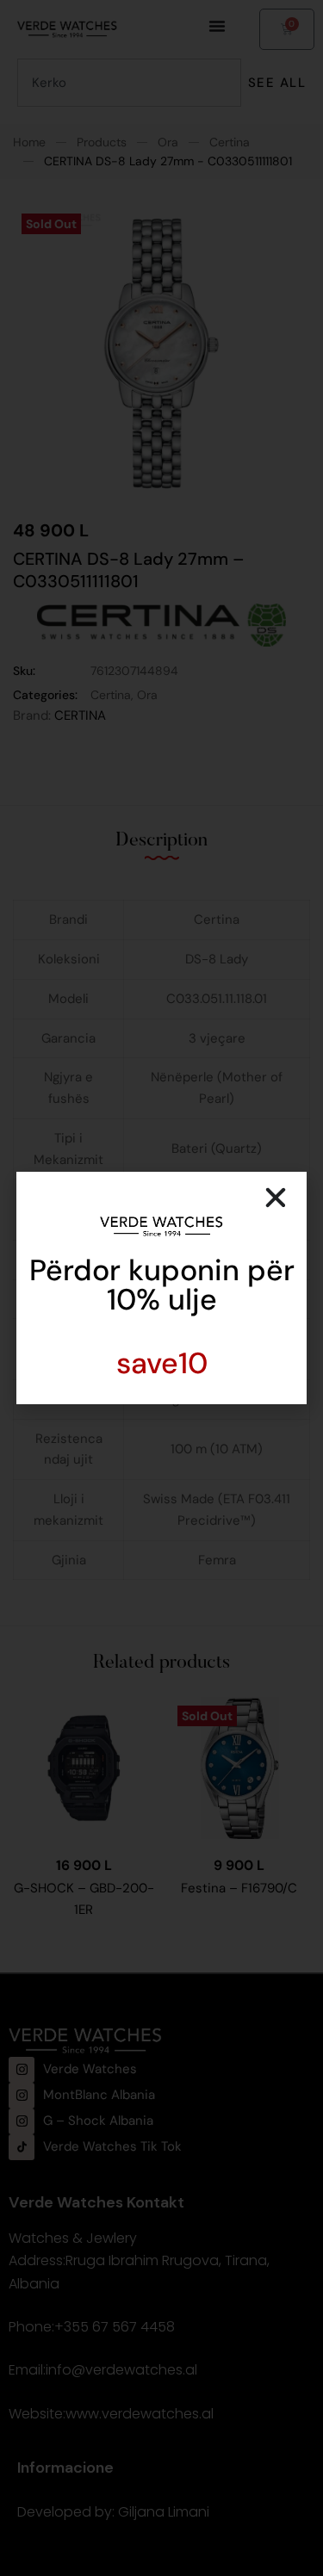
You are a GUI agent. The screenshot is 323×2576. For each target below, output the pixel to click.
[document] (161, 1288)
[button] (276, 1198)
